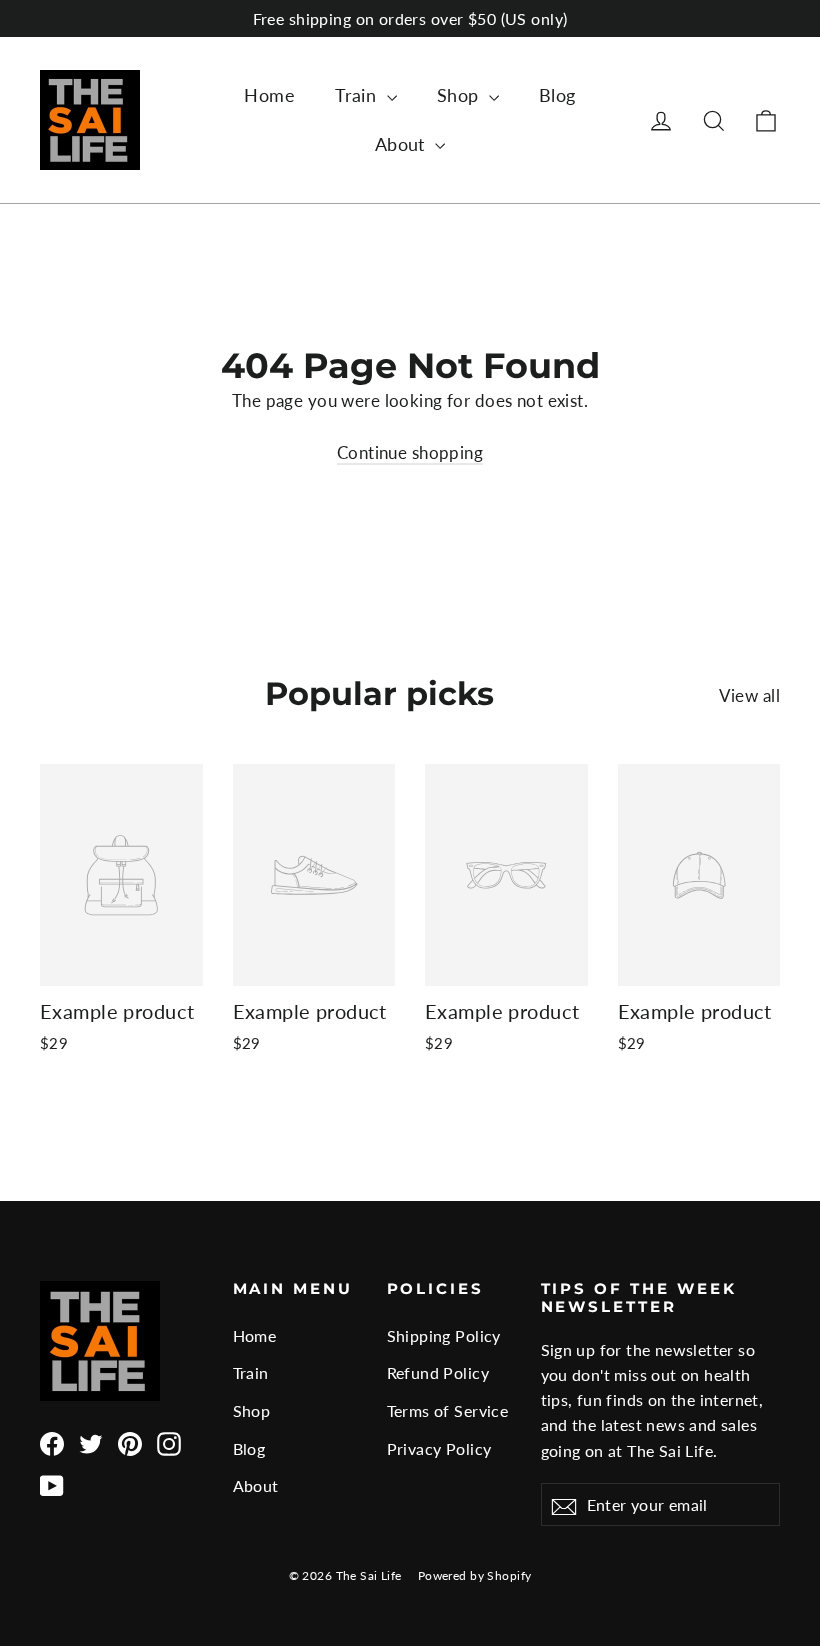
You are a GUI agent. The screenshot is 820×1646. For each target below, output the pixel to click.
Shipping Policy (444, 1335)
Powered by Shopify (475, 1575)
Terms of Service (448, 1410)
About (403, 144)
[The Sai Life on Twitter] (91, 1442)
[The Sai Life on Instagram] (169, 1442)
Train (358, 95)
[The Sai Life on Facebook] (52, 1442)
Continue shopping (410, 452)
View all (749, 695)
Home (269, 95)
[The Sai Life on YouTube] (52, 1485)
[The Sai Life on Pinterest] (130, 1442)
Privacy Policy (439, 1448)
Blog (557, 95)
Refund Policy (438, 1372)
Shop (460, 95)
